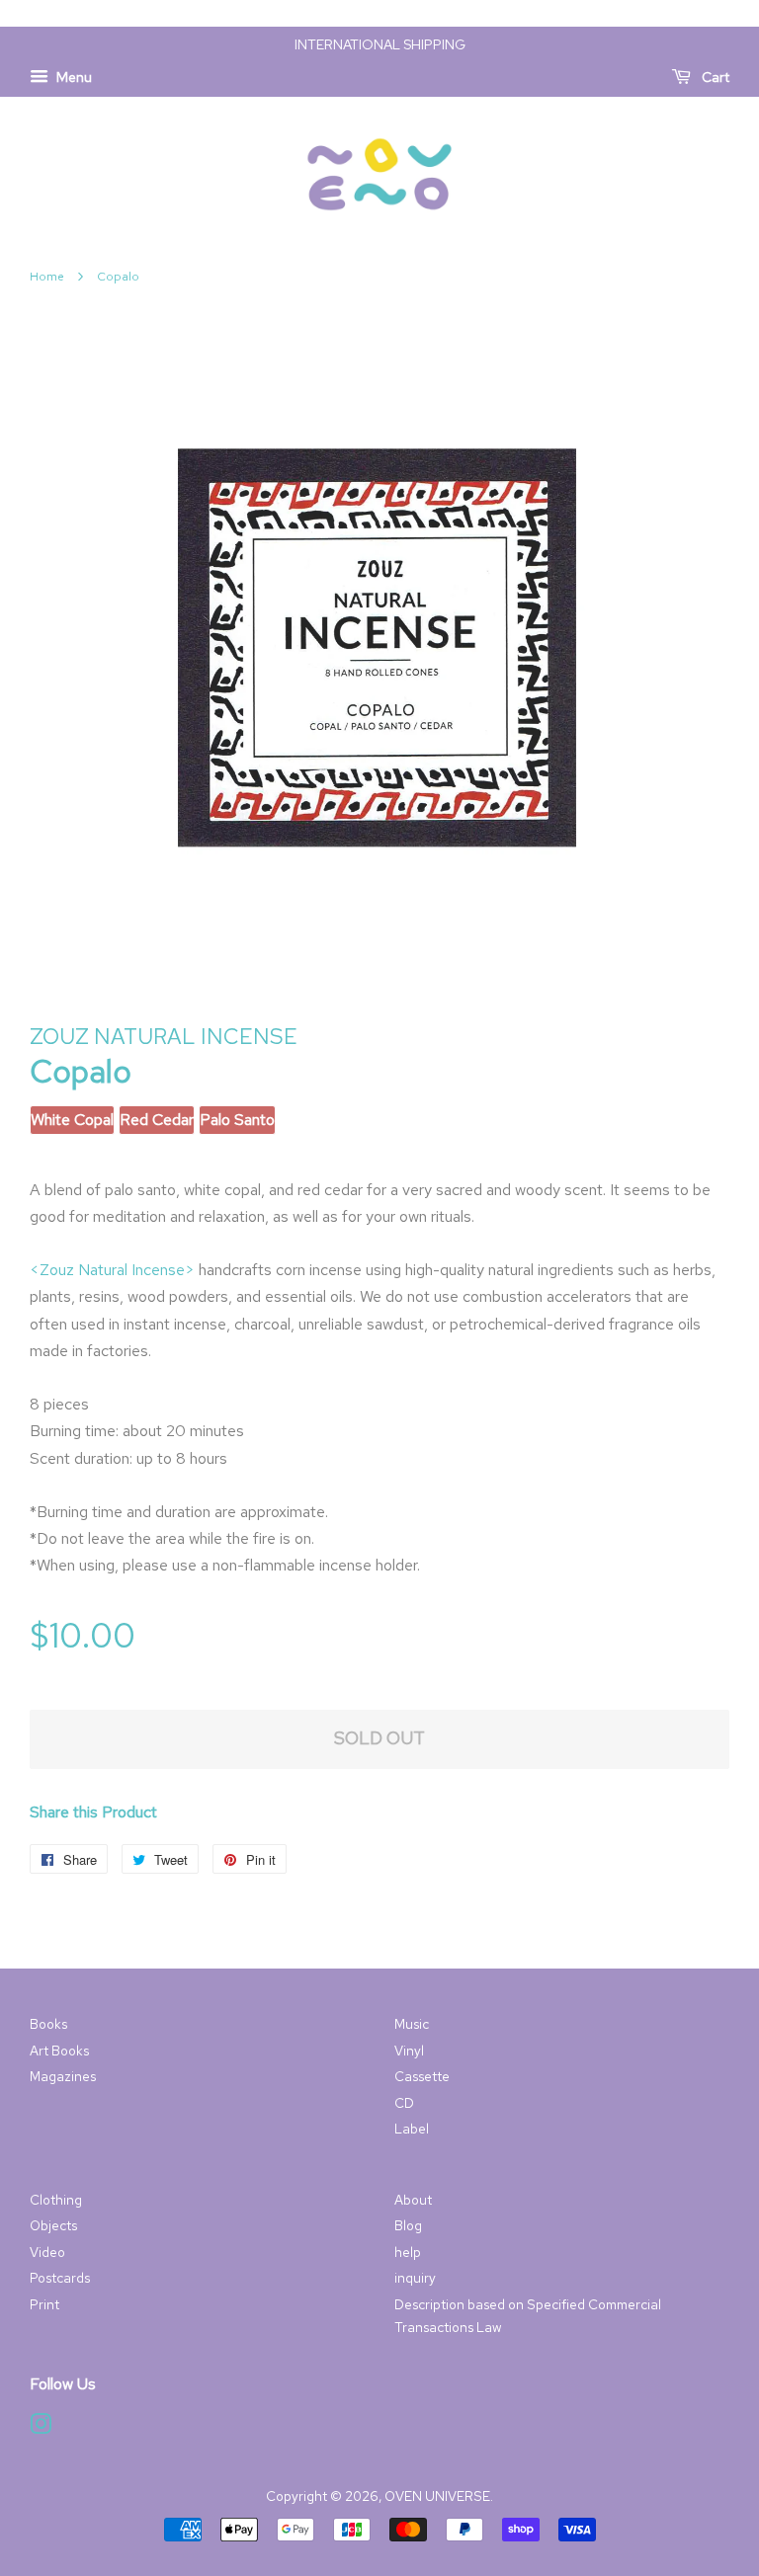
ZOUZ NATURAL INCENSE (164, 1037)
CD (404, 2103)
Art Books (59, 2051)
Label (412, 2129)
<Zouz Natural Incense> (112, 1270)
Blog (408, 2225)
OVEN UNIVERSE (437, 2496)
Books (48, 2024)
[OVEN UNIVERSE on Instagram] (41, 2428)
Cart (714, 77)
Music (412, 2024)
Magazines (63, 2076)
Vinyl (409, 2051)
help (408, 2252)
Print (44, 2304)
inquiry (415, 2278)
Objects (53, 2225)
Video (47, 2252)
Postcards (60, 2278)
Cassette (422, 2076)
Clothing (56, 2200)
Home (47, 277)
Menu (73, 77)
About (413, 2200)
